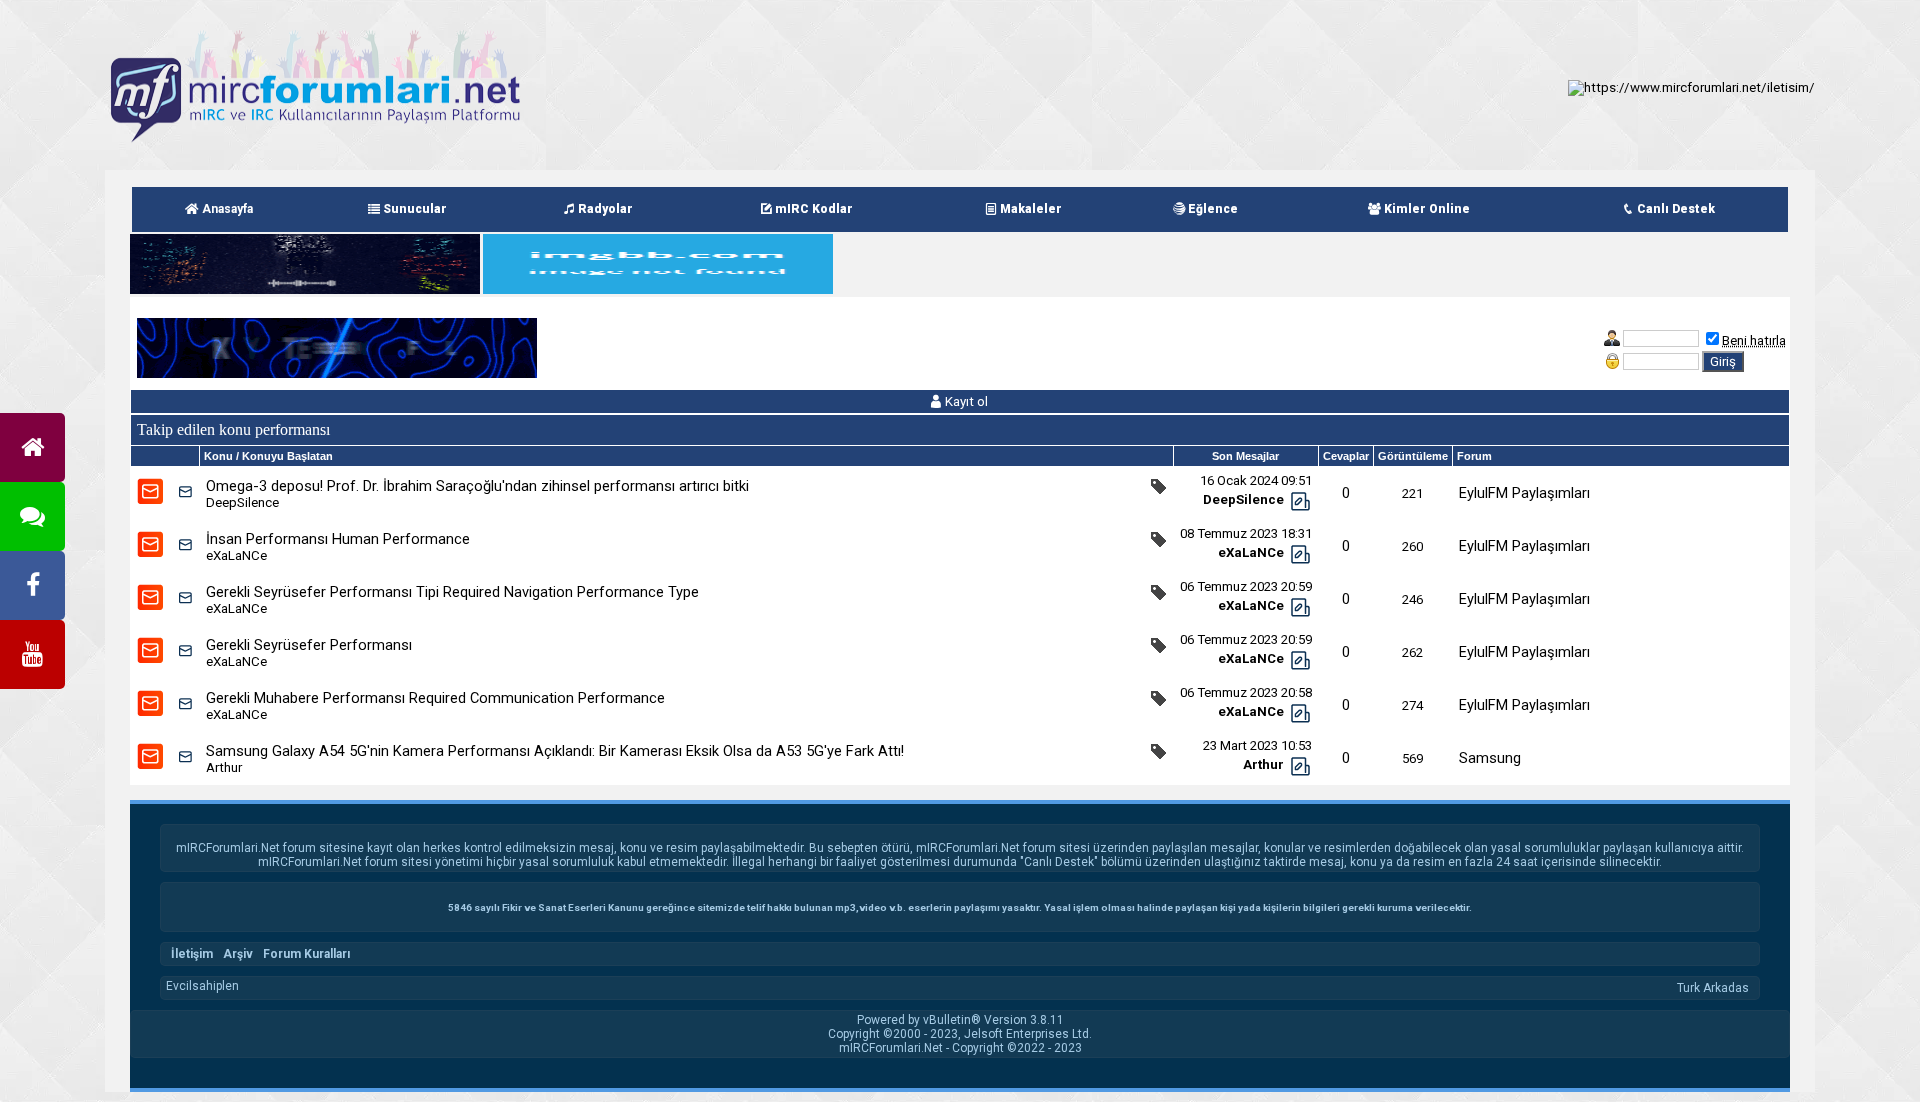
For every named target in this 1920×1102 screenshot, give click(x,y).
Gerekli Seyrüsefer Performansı (309, 645)
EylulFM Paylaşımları (1524, 493)
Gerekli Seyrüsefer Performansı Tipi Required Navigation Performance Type (452, 592)
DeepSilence (242, 502)
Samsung (1490, 758)
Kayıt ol (965, 401)
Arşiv (238, 954)
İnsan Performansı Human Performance (338, 539)
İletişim (192, 954)
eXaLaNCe (236, 555)
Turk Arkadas (1713, 988)
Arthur (224, 767)
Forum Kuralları (306, 954)
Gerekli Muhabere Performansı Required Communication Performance (435, 698)
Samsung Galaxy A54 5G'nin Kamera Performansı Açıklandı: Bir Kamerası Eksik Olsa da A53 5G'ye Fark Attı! (555, 751)
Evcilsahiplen (202, 986)
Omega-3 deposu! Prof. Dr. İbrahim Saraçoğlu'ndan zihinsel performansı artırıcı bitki (477, 486)
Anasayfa (226, 209)
